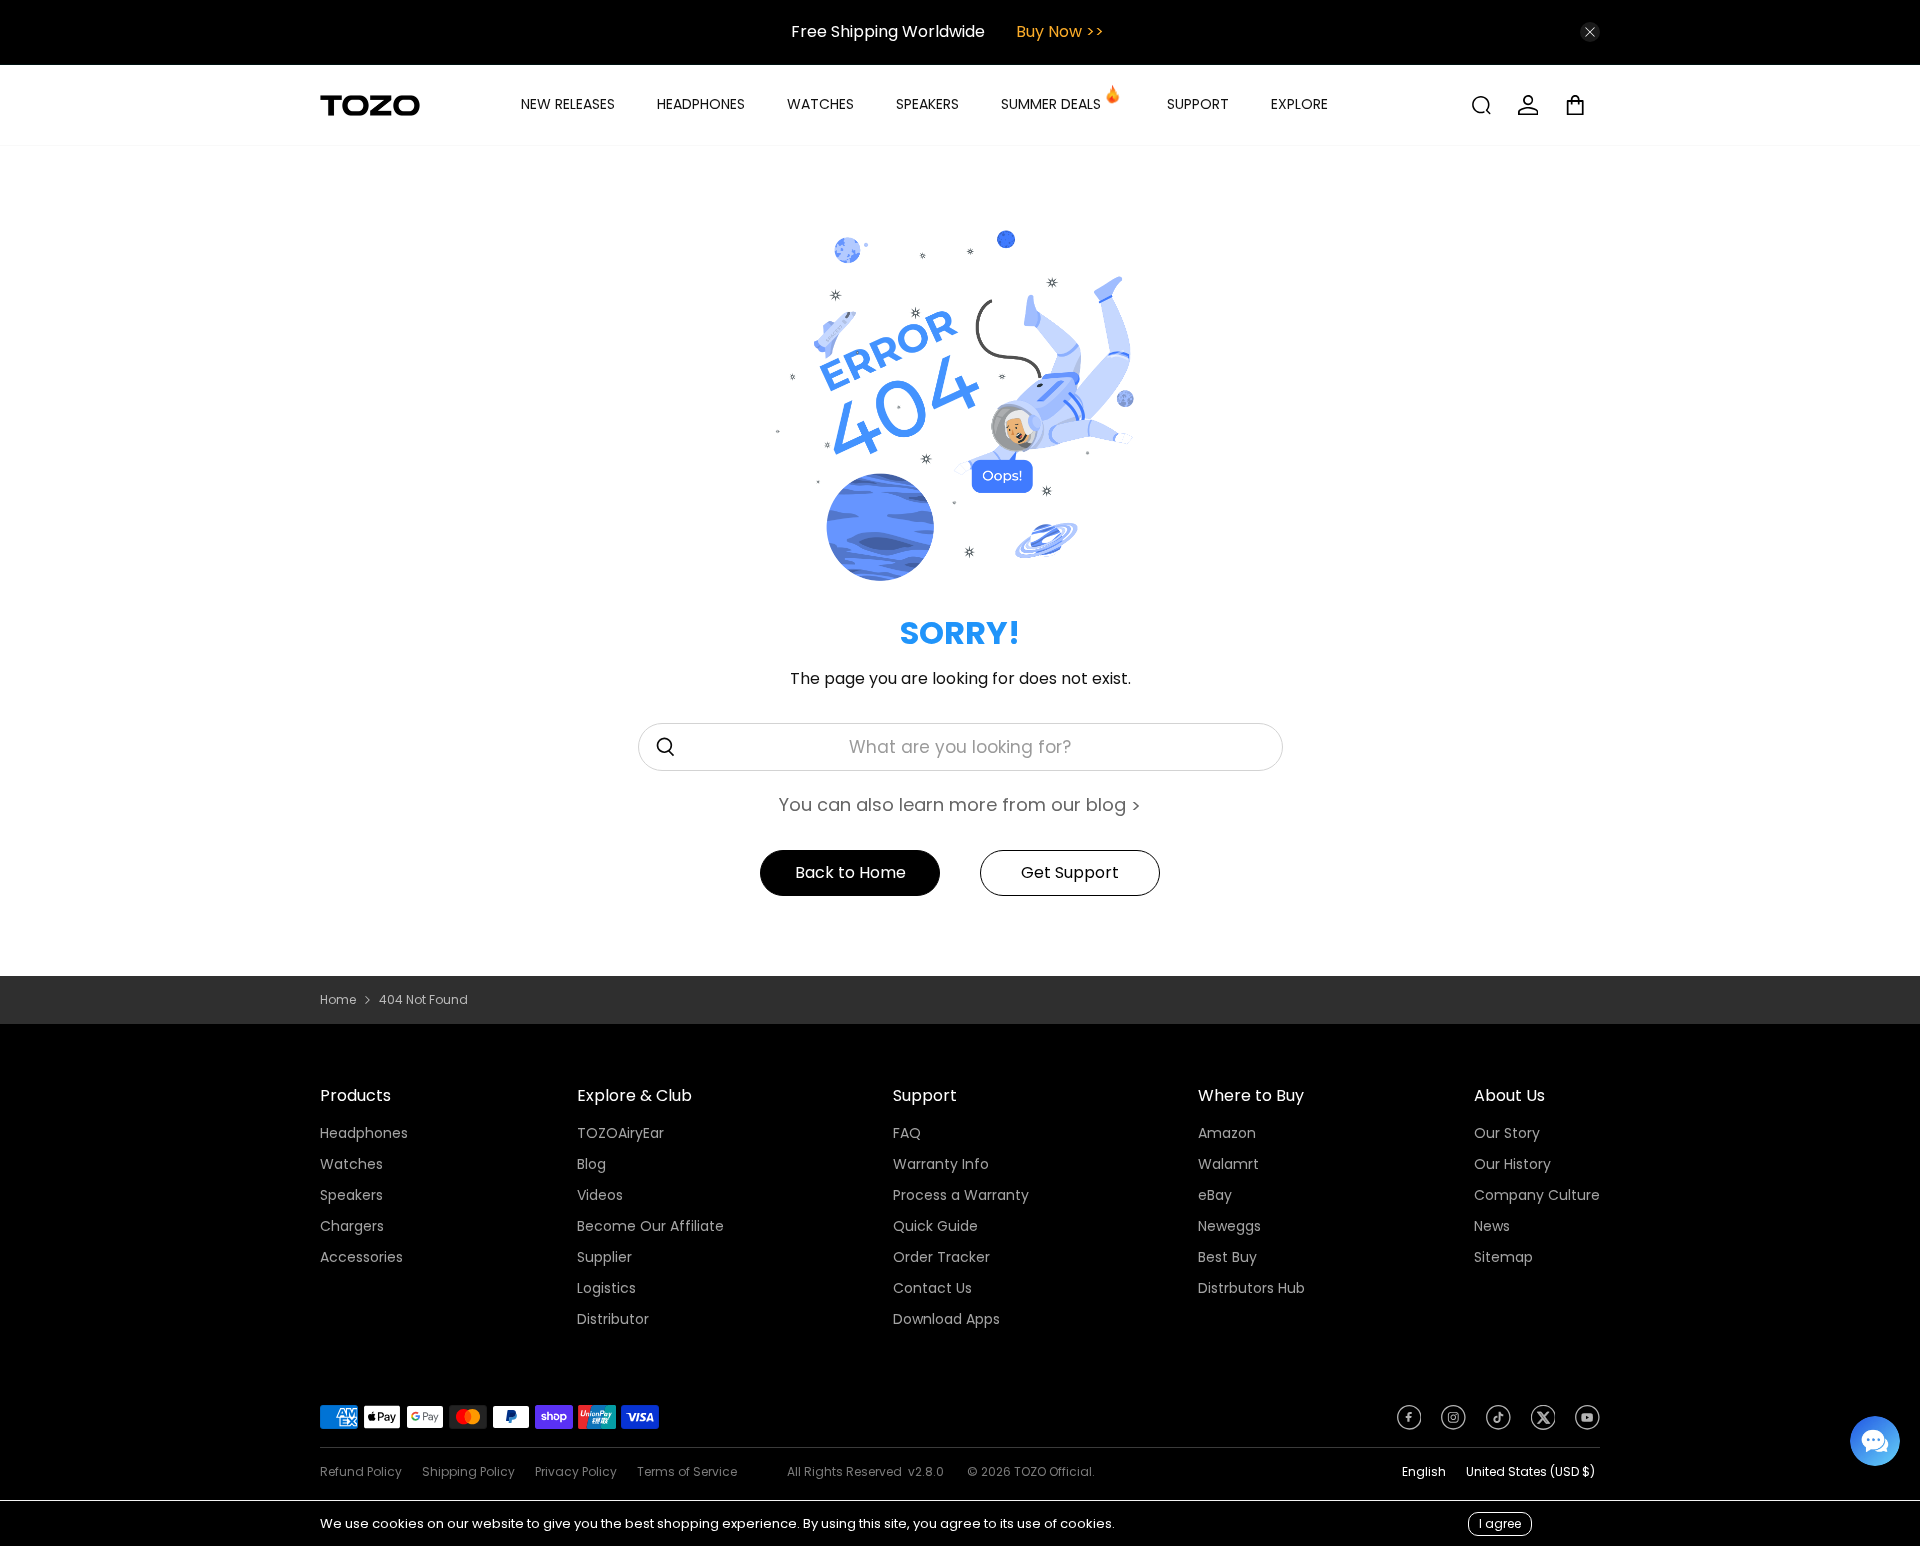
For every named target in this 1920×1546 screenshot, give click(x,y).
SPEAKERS (927, 104)
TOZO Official (1053, 1471)
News (1492, 1226)
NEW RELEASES (568, 104)
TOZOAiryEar (620, 1133)
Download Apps (946, 1319)
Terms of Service (687, 1471)
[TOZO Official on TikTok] (1498, 1424)
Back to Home (850, 872)
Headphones (364, 1133)
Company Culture (1537, 1195)
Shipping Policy (468, 1471)
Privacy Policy (576, 1471)
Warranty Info (941, 1164)
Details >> (1542, 31)
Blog (591, 1164)
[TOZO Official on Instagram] (1453, 1424)
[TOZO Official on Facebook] (1409, 1424)
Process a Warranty (961, 1195)
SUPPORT (1198, 104)
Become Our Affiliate (650, 1226)
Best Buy (1227, 1257)
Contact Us (932, 1288)
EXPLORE (1299, 104)
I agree (1500, 1523)
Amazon (1227, 1133)
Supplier (604, 1257)
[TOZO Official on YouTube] (1587, 1424)
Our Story (1507, 1133)
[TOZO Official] (370, 105)
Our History (1512, 1164)
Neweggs (1229, 1226)
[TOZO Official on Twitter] (1543, 1424)
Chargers (352, 1226)
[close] (1590, 32)
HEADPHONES (701, 104)
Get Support (1070, 872)
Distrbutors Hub (1251, 1288)
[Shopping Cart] (1582, 105)
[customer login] (1528, 105)
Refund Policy (361, 1471)
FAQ (907, 1133)
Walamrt (1228, 1164)
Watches (351, 1164)
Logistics (606, 1288)
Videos (600, 1195)
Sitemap (1503, 1257)
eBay (1215, 1195)
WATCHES (820, 104)
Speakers (351, 1195)
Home (338, 1000)
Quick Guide (935, 1226)
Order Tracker (941, 1257)
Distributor (613, 1319)
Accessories (361, 1257)
